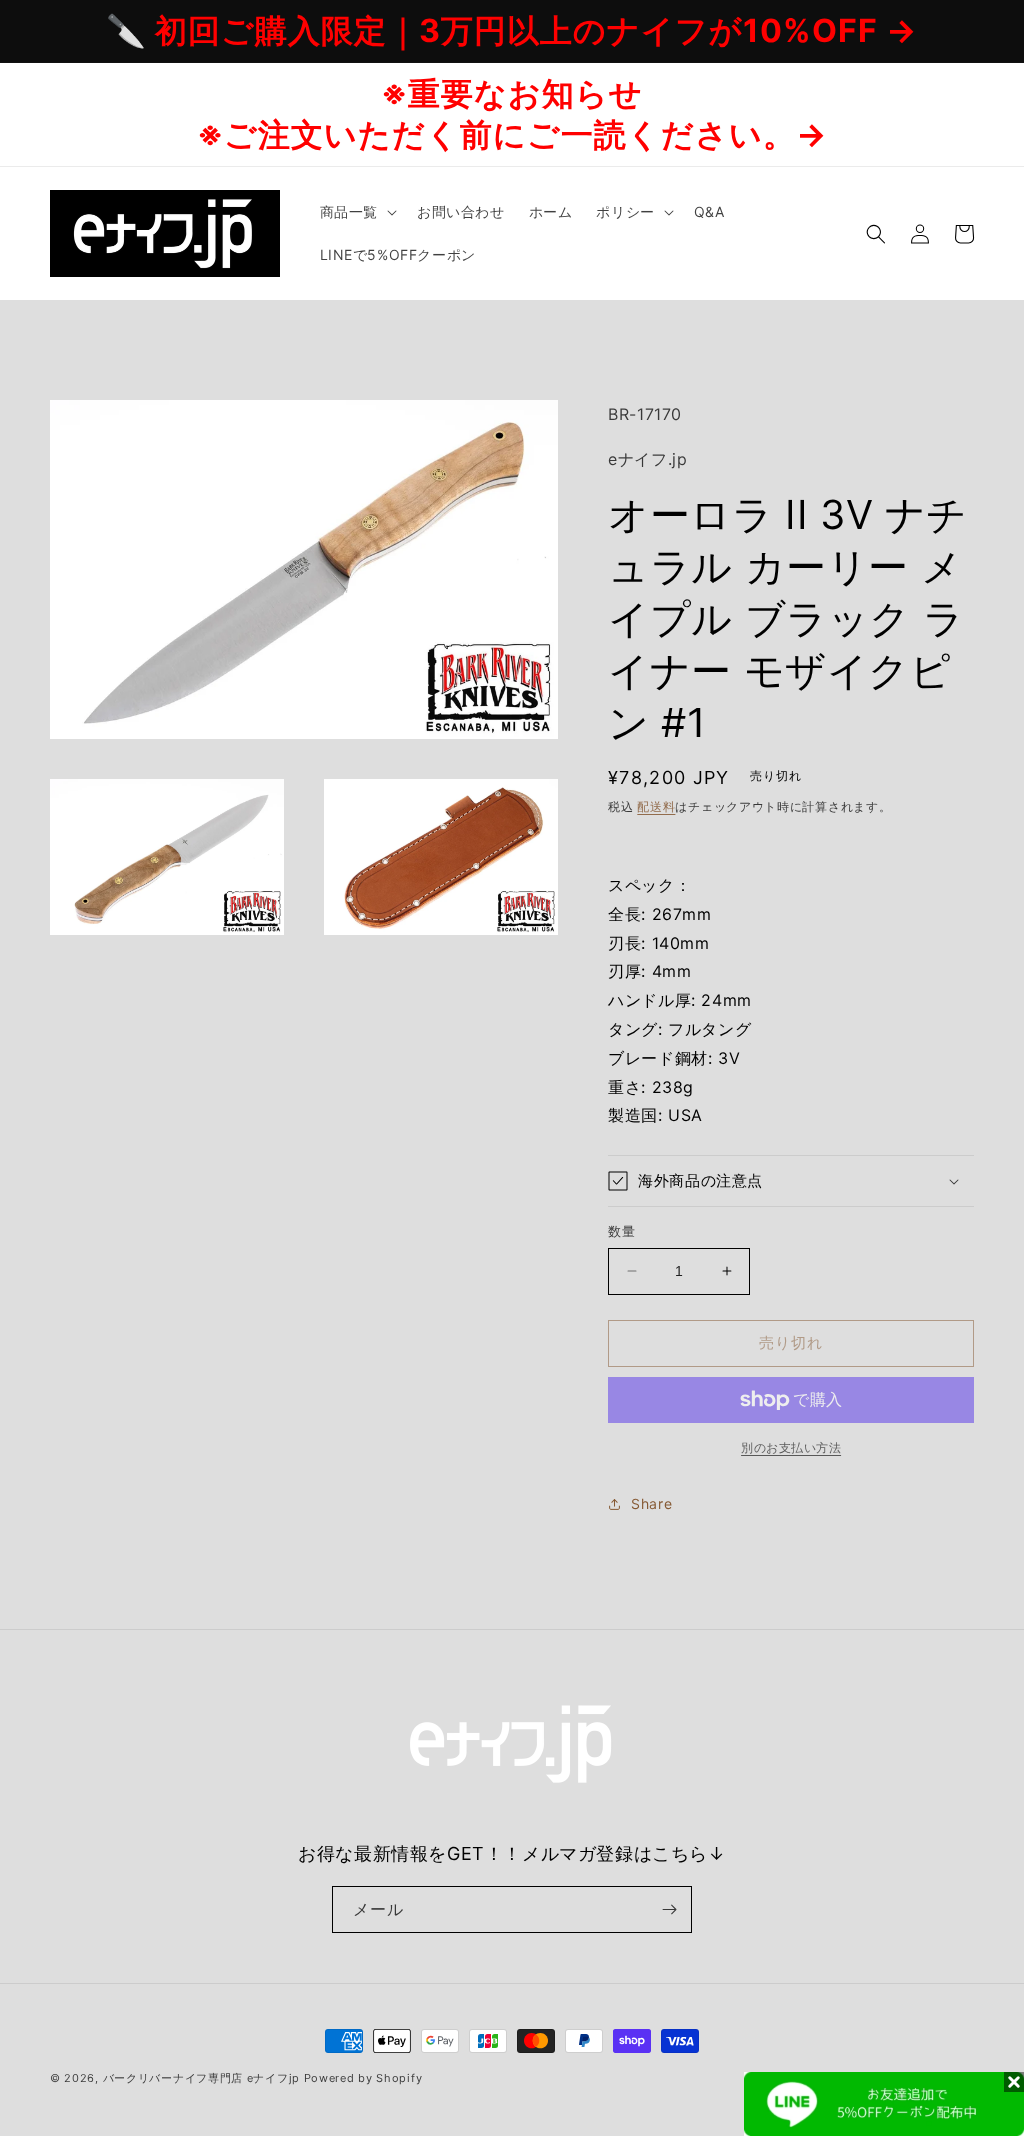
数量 (621, 1231)
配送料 (656, 806)
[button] (356, 212)
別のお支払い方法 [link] (791, 1447)
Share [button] (651, 1503)
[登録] (669, 1909)
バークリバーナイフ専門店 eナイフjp (201, 2078)
